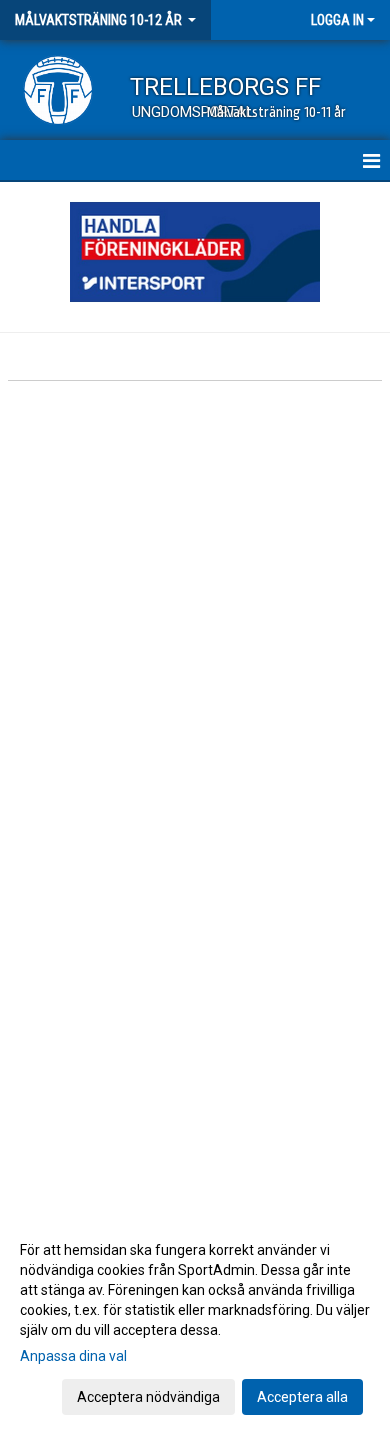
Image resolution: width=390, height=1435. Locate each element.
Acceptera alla (302, 1397)
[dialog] (195, 1322)
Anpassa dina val (73, 1356)
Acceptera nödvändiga (148, 1397)
